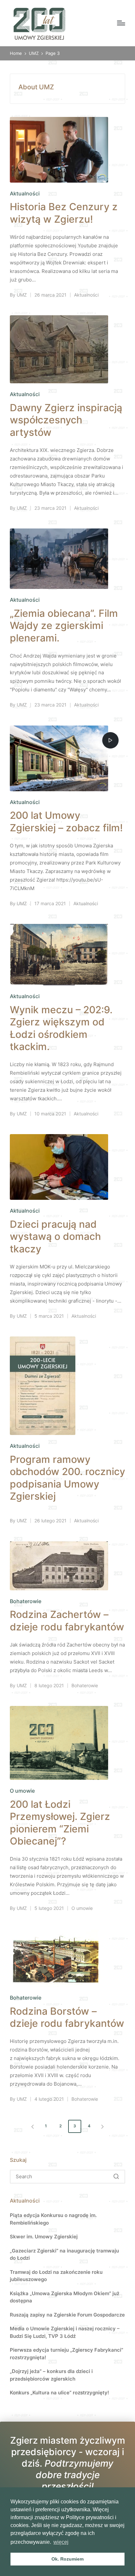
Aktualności (25, 193)
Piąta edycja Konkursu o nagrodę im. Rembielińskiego (53, 2219)
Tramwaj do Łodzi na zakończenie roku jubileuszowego (56, 2276)
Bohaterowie (26, 1601)
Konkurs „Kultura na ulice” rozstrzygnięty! (59, 2393)
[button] (31, 2126)
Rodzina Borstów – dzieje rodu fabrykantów (67, 2017)
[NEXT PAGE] (102, 2126)
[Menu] (121, 23)
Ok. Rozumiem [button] (67, 2559)
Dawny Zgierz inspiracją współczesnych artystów (66, 420)
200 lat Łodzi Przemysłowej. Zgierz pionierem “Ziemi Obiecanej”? (60, 1823)
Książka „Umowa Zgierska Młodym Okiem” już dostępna (65, 2297)
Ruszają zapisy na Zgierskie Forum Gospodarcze (67, 2315)
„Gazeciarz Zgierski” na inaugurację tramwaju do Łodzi (64, 2254)
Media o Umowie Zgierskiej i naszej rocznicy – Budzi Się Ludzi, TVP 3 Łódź (65, 2332)
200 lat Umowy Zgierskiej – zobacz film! (66, 821)
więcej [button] (61, 2542)
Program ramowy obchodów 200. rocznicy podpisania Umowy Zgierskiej (67, 1478)
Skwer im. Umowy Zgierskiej (44, 2237)
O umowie (22, 1791)
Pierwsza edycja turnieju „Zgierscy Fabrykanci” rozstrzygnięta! (67, 2354)
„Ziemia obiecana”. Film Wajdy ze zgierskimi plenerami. (64, 626)
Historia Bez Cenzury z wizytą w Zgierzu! (64, 213)
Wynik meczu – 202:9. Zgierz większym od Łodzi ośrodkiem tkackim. (61, 1028)
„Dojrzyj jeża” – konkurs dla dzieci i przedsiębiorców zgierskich (51, 2375)
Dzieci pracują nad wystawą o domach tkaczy (55, 1236)
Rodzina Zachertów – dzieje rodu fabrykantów (67, 1621)
